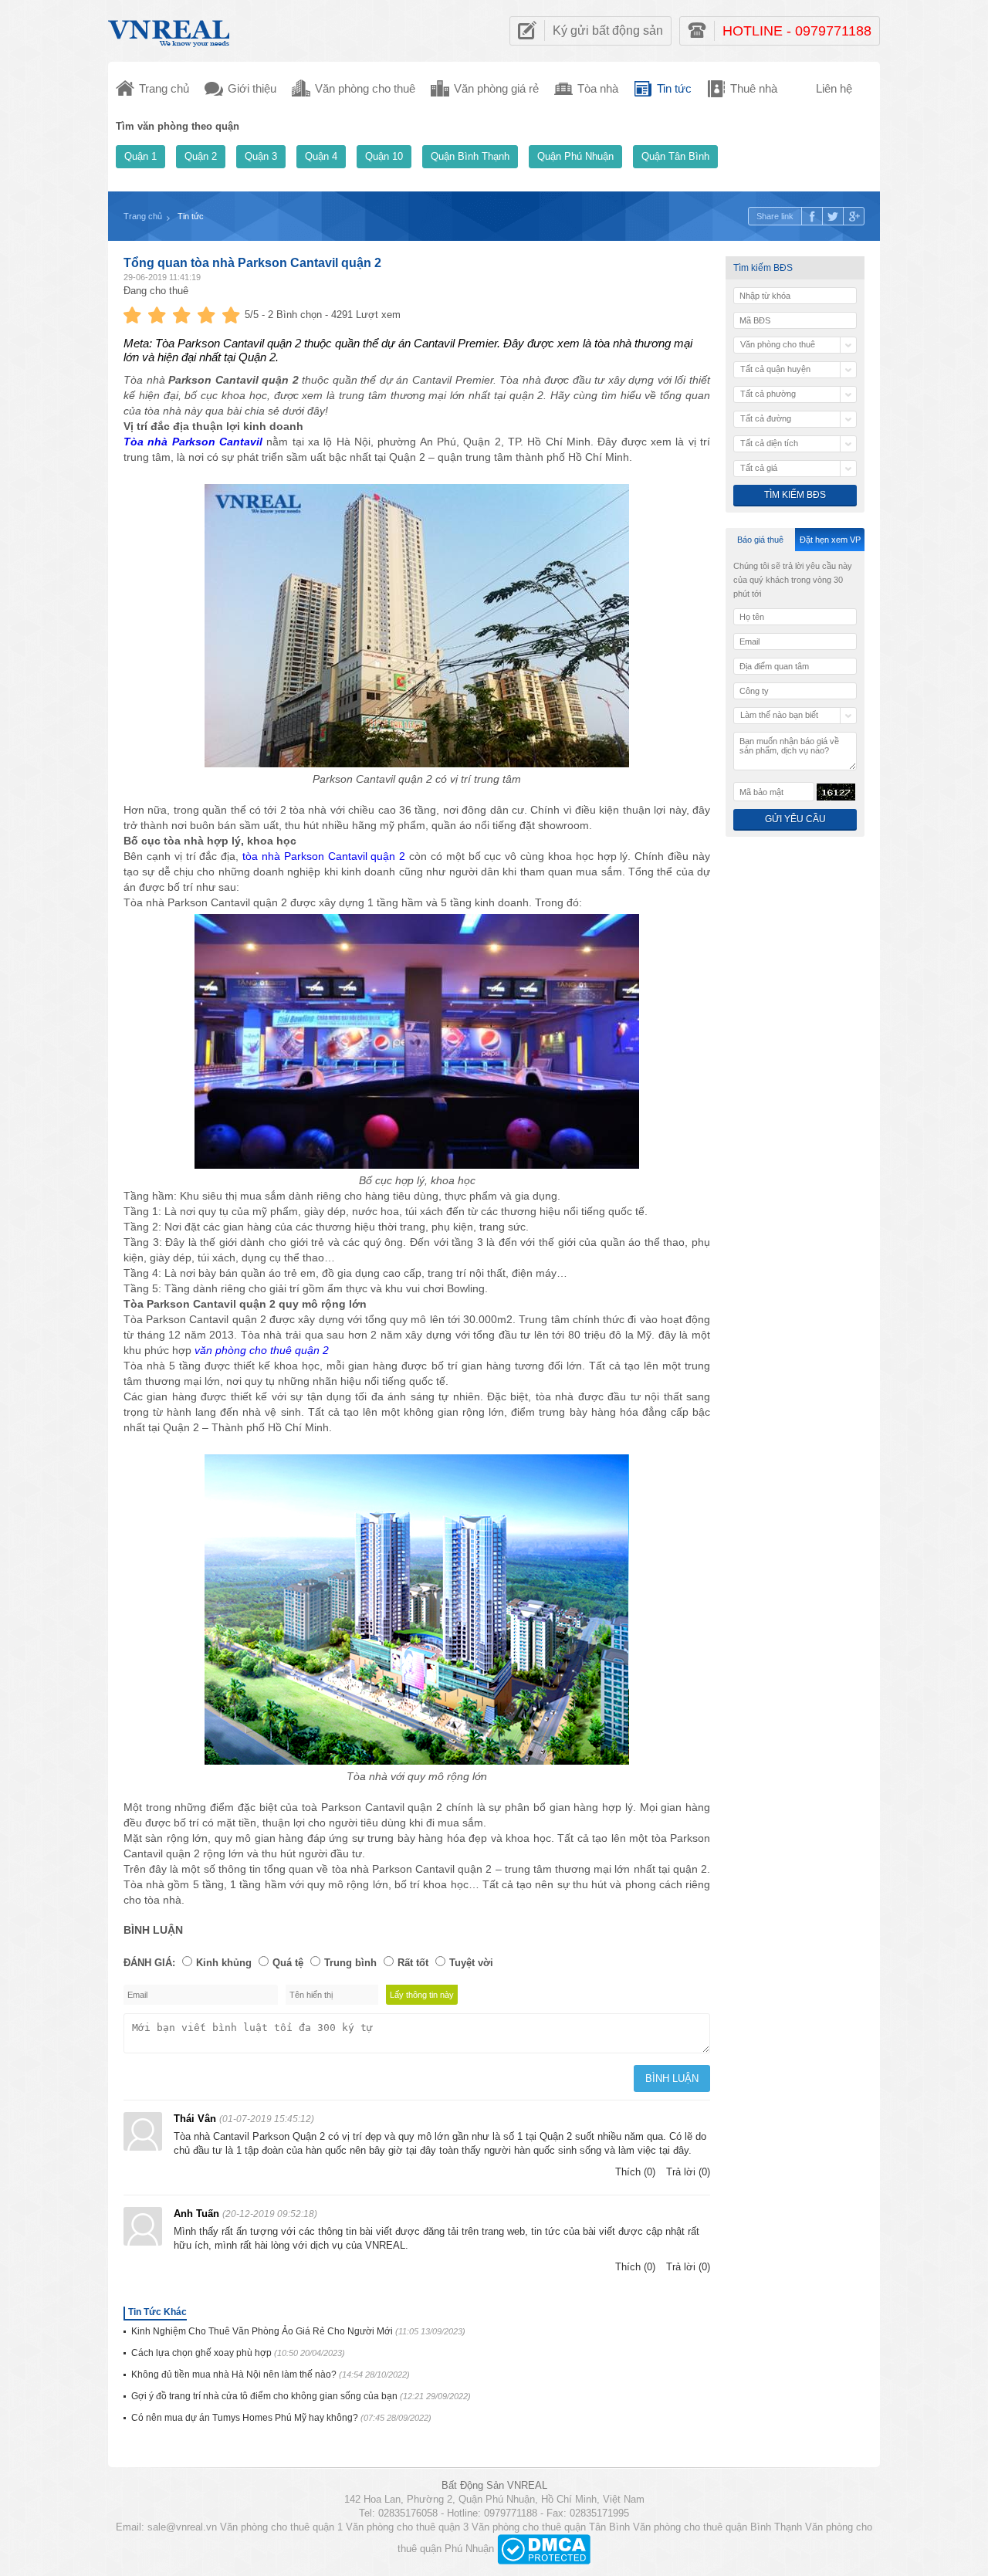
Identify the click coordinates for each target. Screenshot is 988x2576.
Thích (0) (635, 2172)
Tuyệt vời (471, 1963)
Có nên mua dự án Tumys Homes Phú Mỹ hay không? (281, 2418)
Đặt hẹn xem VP (830, 540)
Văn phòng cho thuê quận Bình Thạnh (717, 2527)
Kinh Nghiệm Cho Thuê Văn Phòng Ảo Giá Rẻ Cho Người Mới (298, 2331)
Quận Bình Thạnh (470, 156)
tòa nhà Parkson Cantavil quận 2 (324, 856)
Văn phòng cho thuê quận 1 (281, 2527)
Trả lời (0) (688, 2172)
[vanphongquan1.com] (170, 30)
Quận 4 (321, 156)
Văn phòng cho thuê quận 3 (407, 2527)
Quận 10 (384, 156)
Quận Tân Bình (675, 156)
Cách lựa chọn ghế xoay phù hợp (238, 2353)
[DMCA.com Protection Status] (544, 2549)
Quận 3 (261, 156)
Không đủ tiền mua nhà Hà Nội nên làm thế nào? (271, 2375)
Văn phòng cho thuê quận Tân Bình (551, 2527)
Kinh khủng (224, 1963)
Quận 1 (140, 156)
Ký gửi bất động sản (608, 30)
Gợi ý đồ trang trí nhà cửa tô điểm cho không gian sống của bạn (301, 2396)
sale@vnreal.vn (182, 2527)
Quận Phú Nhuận (575, 156)
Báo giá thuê (760, 540)
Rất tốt (413, 1963)
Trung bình (350, 1963)
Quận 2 (201, 156)
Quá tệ (288, 1963)
